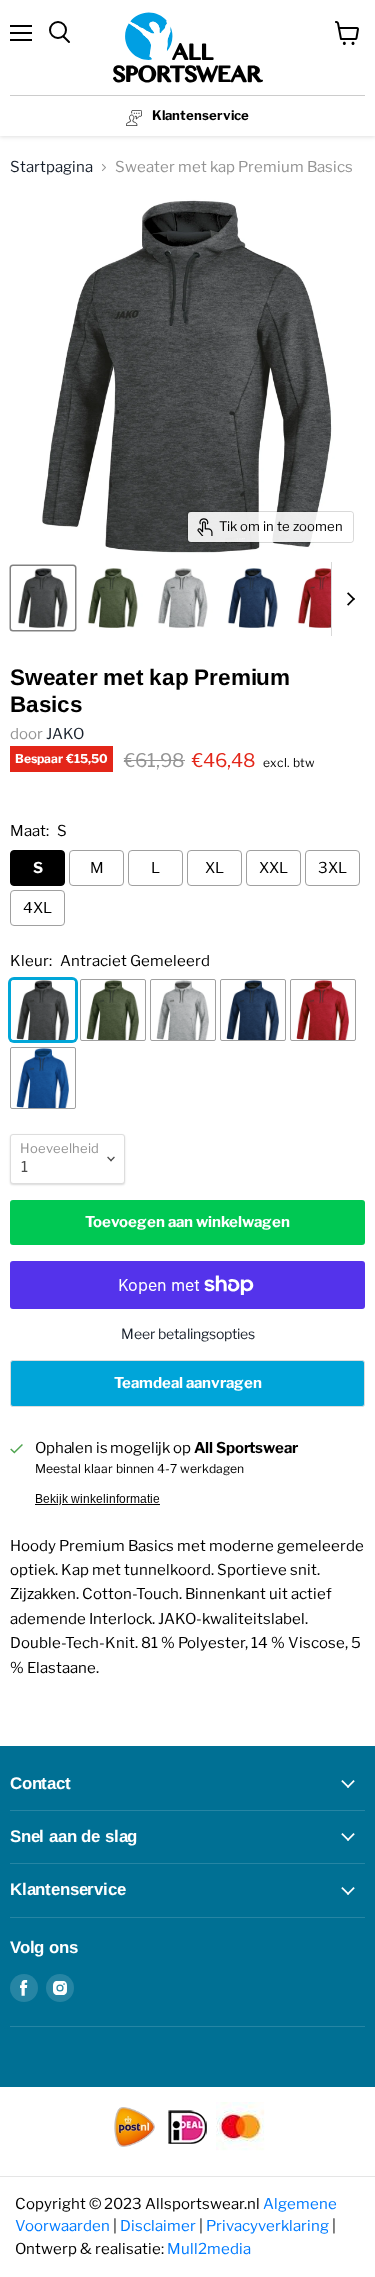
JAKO (65, 734)
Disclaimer (158, 2226)
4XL (37, 908)
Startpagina (51, 167)
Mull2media (209, 2249)
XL (214, 868)
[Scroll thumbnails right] (347, 599)
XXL (273, 868)
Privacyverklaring (267, 2226)
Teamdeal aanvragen (188, 1383)
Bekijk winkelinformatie (97, 1499)
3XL (332, 868)
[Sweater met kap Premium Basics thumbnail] (43, 598)
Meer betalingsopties (188, 1333)
